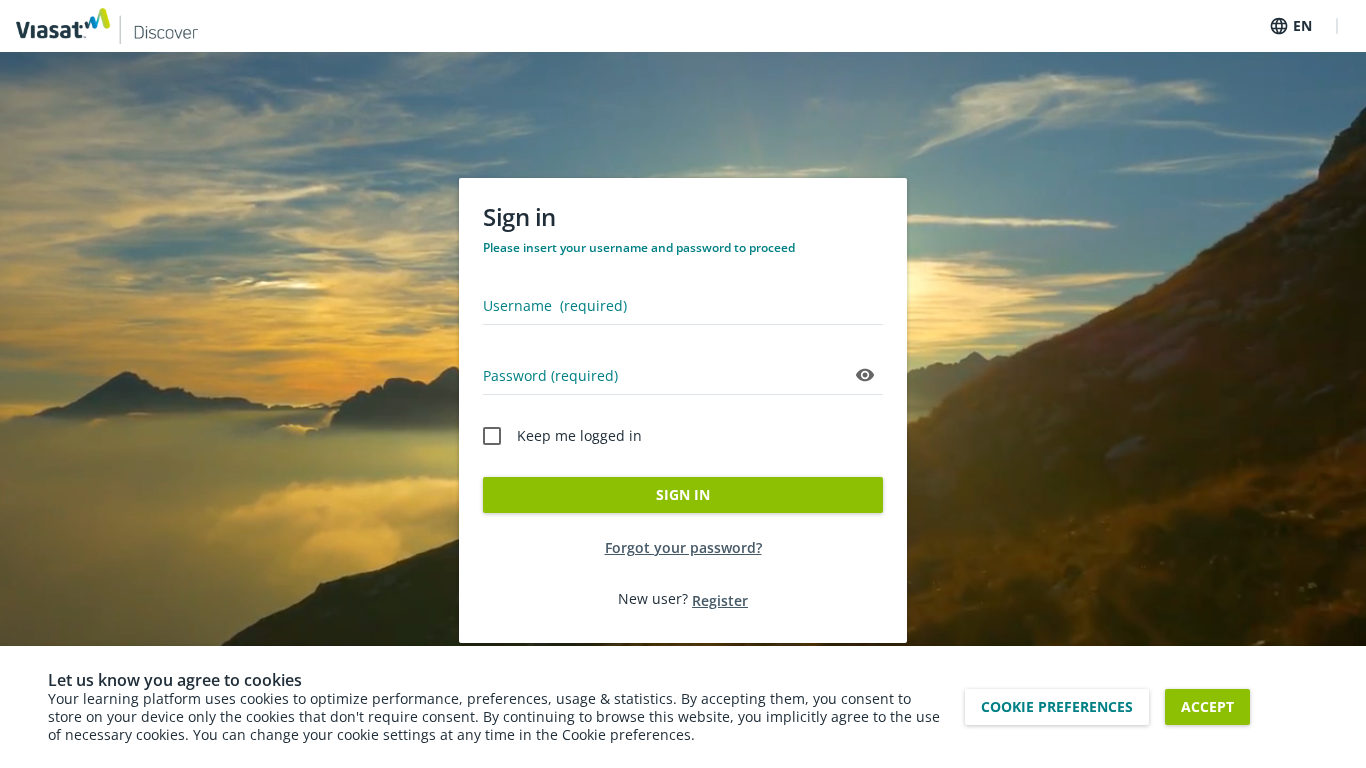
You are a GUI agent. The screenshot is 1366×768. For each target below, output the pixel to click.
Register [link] (720, 600)
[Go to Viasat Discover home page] (107, 26)
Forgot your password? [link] (683, 547)
